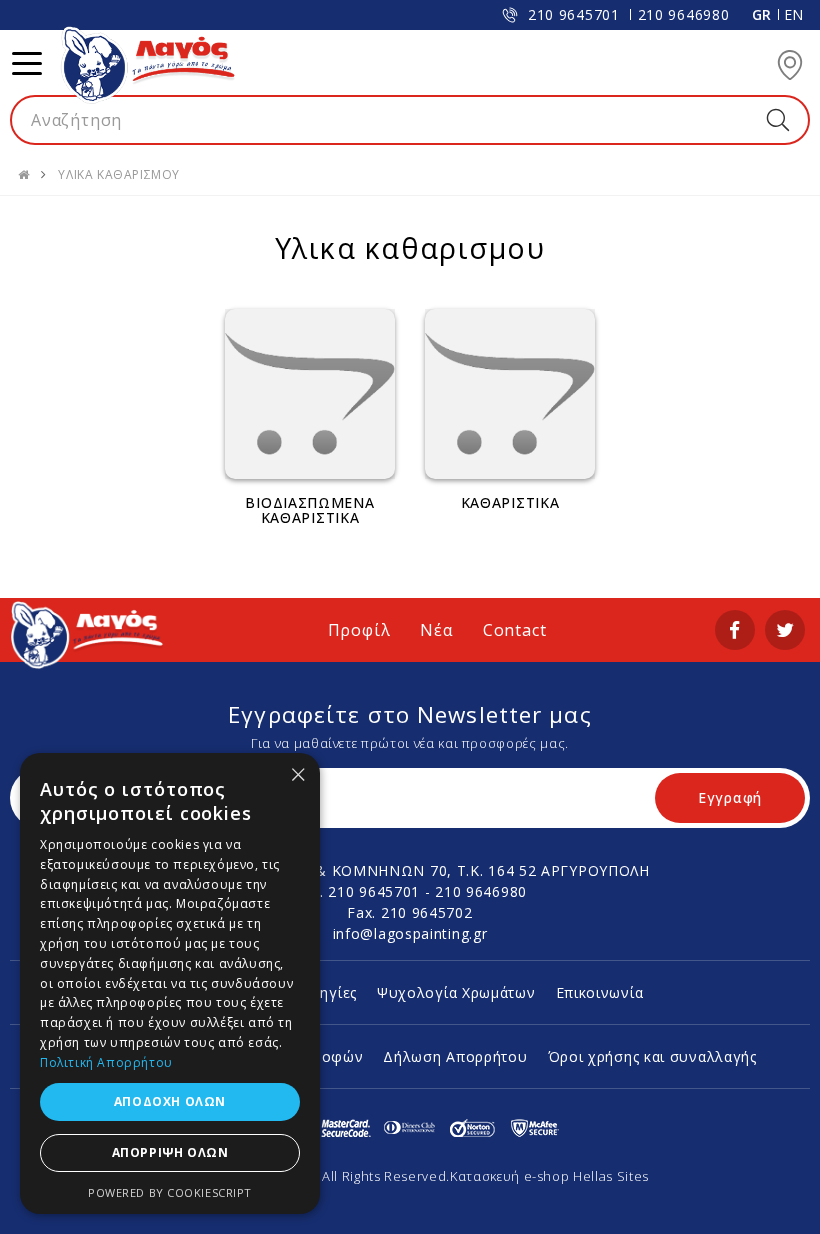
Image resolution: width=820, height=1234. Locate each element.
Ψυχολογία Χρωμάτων (456, 992)
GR (762, 14)
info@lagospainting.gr (410, 933)
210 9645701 (574, 14)
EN (794, 14)
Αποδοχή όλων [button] (170, 1101)
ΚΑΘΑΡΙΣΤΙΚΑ (510, 502)
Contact (515, 630)
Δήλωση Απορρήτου (455, 1056)
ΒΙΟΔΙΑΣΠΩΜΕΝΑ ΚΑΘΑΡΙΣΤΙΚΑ (309, 510)
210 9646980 (684, 14)
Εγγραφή (730, 797)
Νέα (436, 630)
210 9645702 (427, 912)
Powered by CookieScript (170, 1192)
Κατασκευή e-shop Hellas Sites (549, 1176)
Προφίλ (359, 630)
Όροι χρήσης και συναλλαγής (652, 1056)
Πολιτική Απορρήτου (106, 1062)
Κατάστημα (790, 65)
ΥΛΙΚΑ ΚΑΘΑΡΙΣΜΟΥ (119, 174)
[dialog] (170, 983)
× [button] (297, 774)
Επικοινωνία (600, 992)
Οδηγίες (328, 992)
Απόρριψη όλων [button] (170, 1152)
